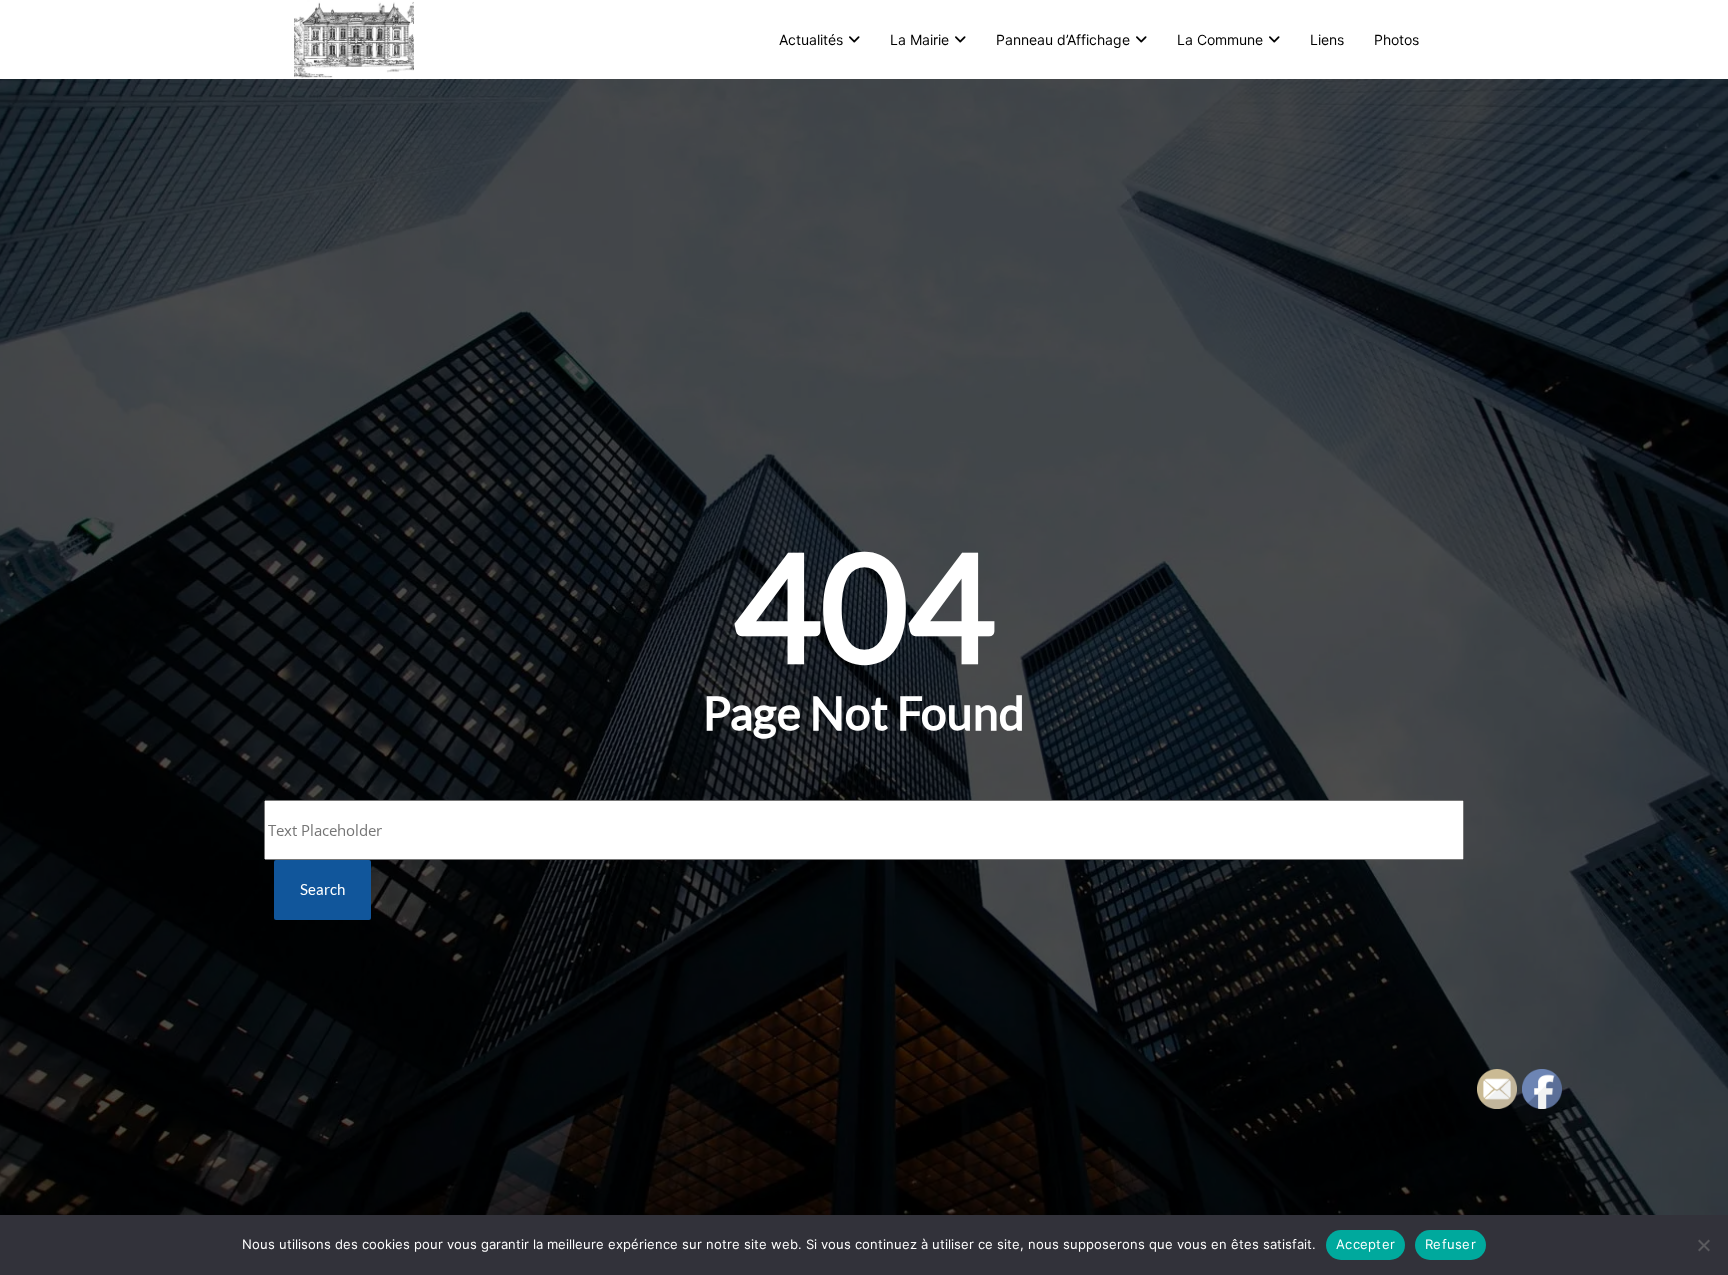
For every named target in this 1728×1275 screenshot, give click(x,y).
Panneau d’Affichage (1063, 39)
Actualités (811, 39)
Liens (1327, 39)
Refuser (1450, 1244)
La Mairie (919, 39)
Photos (1396, 39)
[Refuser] (1703, 1245)
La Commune (1220, 39)
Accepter (1365, 1244)
